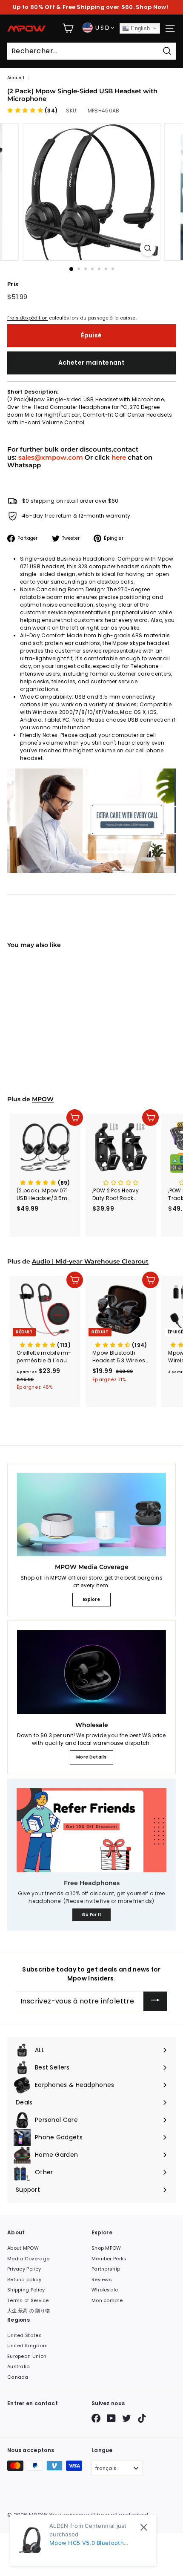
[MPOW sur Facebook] (96, 2418)
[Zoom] (147, 248)
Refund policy (24, 2280)
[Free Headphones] (91, 1830)
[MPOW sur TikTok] (142, 2418)
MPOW (43, 1099)
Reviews (102, 2280)
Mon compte (107, 2300)
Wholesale (105, 2290)
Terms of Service (28, 2300)
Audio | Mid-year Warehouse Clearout (90, 1261)
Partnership (106, 2269)
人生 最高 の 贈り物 (29, 2311)
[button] (32, 111)
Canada (18, 2377)
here (119, 457)
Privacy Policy (24, 2269)
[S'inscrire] (155, 2001)
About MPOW (23, 2248)
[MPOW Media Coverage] (91, 1515)
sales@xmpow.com (51, 457)
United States (24, 2335)
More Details (91, 1757)
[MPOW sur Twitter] (127, 2418)
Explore (91, 1599)
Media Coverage (28, 2259)
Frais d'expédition (27, 318)
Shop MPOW (106, 2248)
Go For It (92, 1915)
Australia (19, 2366)
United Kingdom (27, 2346)
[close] (144, 2527)
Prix (13, 284)
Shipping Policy (26, 2290)
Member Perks (109, 2259)
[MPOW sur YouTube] (111, 2418)
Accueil (16, 78)
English (139, 28)
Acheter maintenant (91, 363)
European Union (27, 2356)
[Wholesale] (91, 1672)
